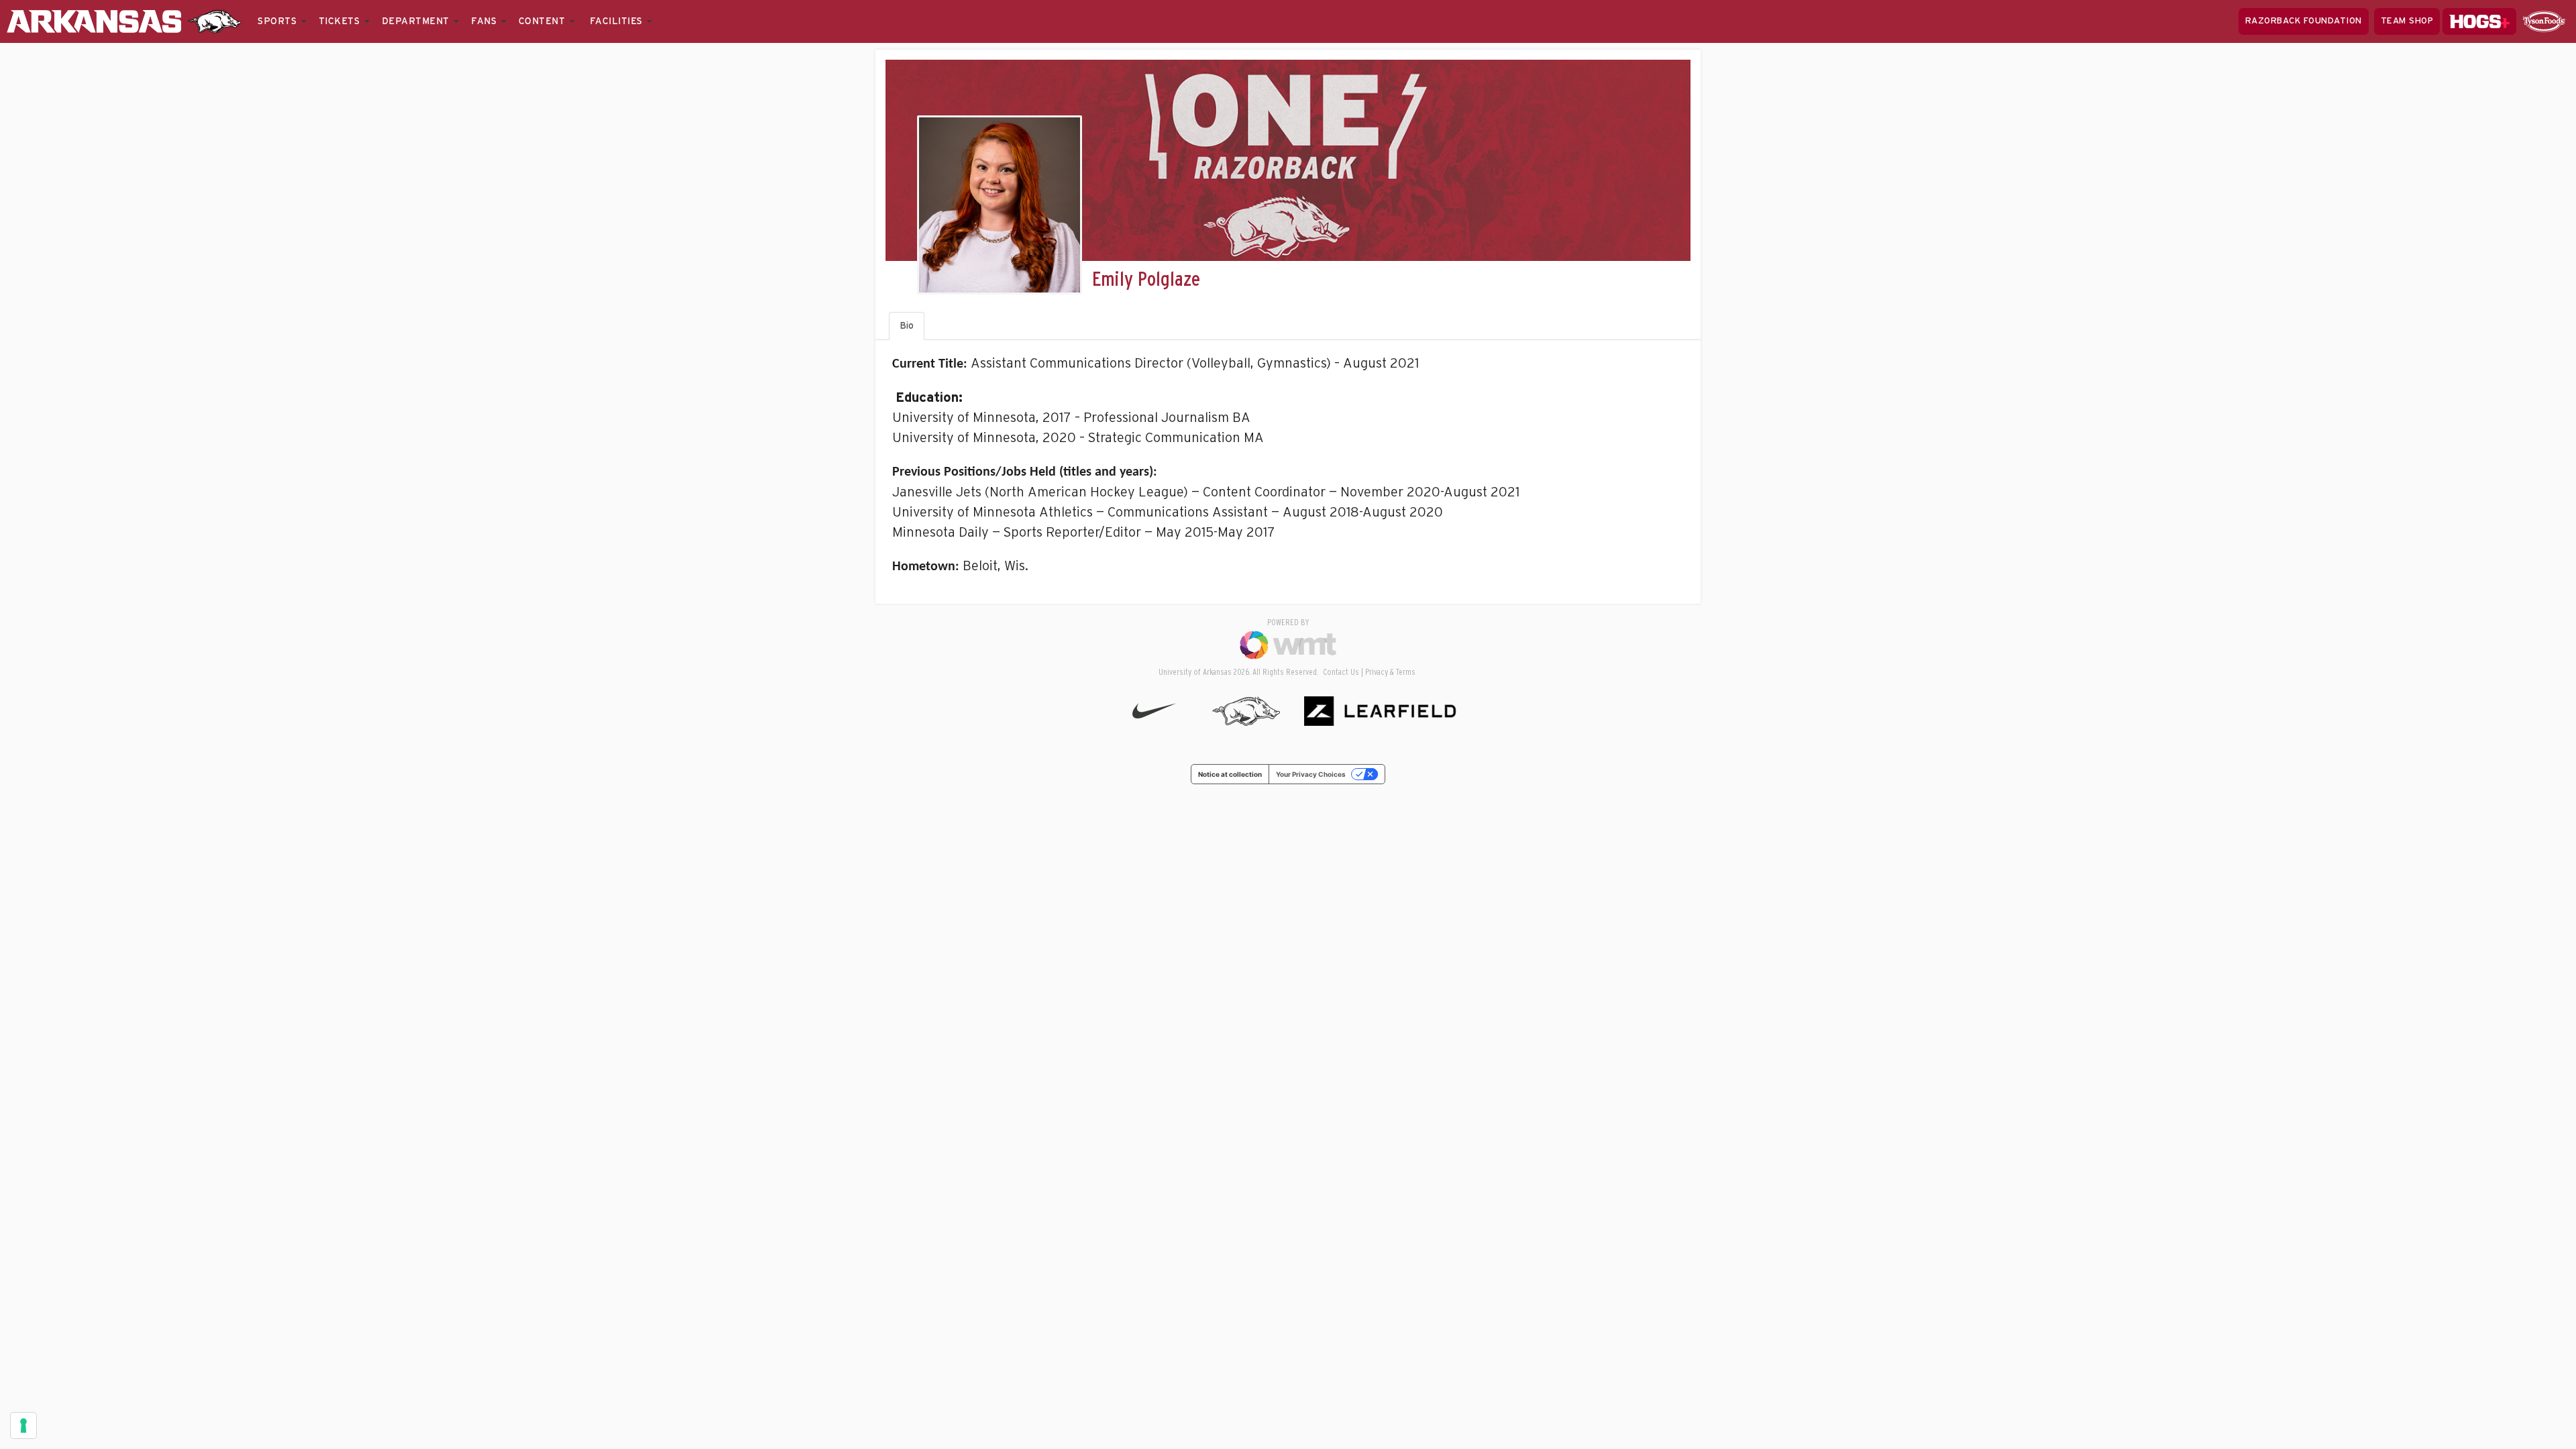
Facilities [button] (618, 21)
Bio (907, 326)
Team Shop (2407, 21)
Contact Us (1341, 673)
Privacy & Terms (1390, 673)
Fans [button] (485, 21)
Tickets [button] (341, 21)
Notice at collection (1230, 774)
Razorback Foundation (2304, 21)
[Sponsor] (2544, 21)
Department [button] (417, 21)
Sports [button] (279, 21)
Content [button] (543, 21)
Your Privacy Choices (1311, 774)
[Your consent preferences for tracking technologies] (23, 1426)
